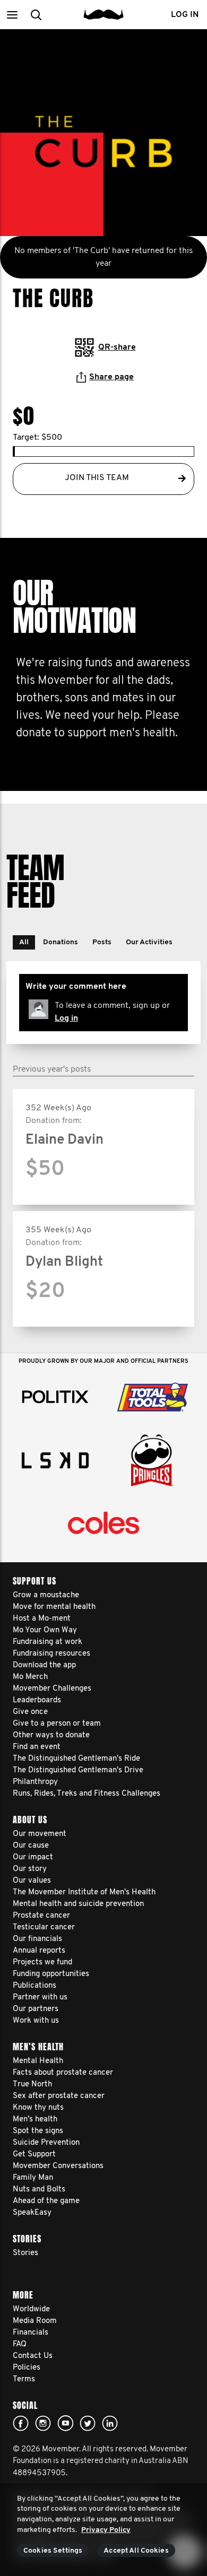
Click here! (43, 2423)
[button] (12, 15)
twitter (88, 2423)
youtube (65, 2423)
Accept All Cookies (136, 2551)
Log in (66, 1019)
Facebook (21, 2423)
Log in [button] (185, 15)
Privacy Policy (106, 2530)
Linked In (110, 2423)
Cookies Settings (53, 2551)
